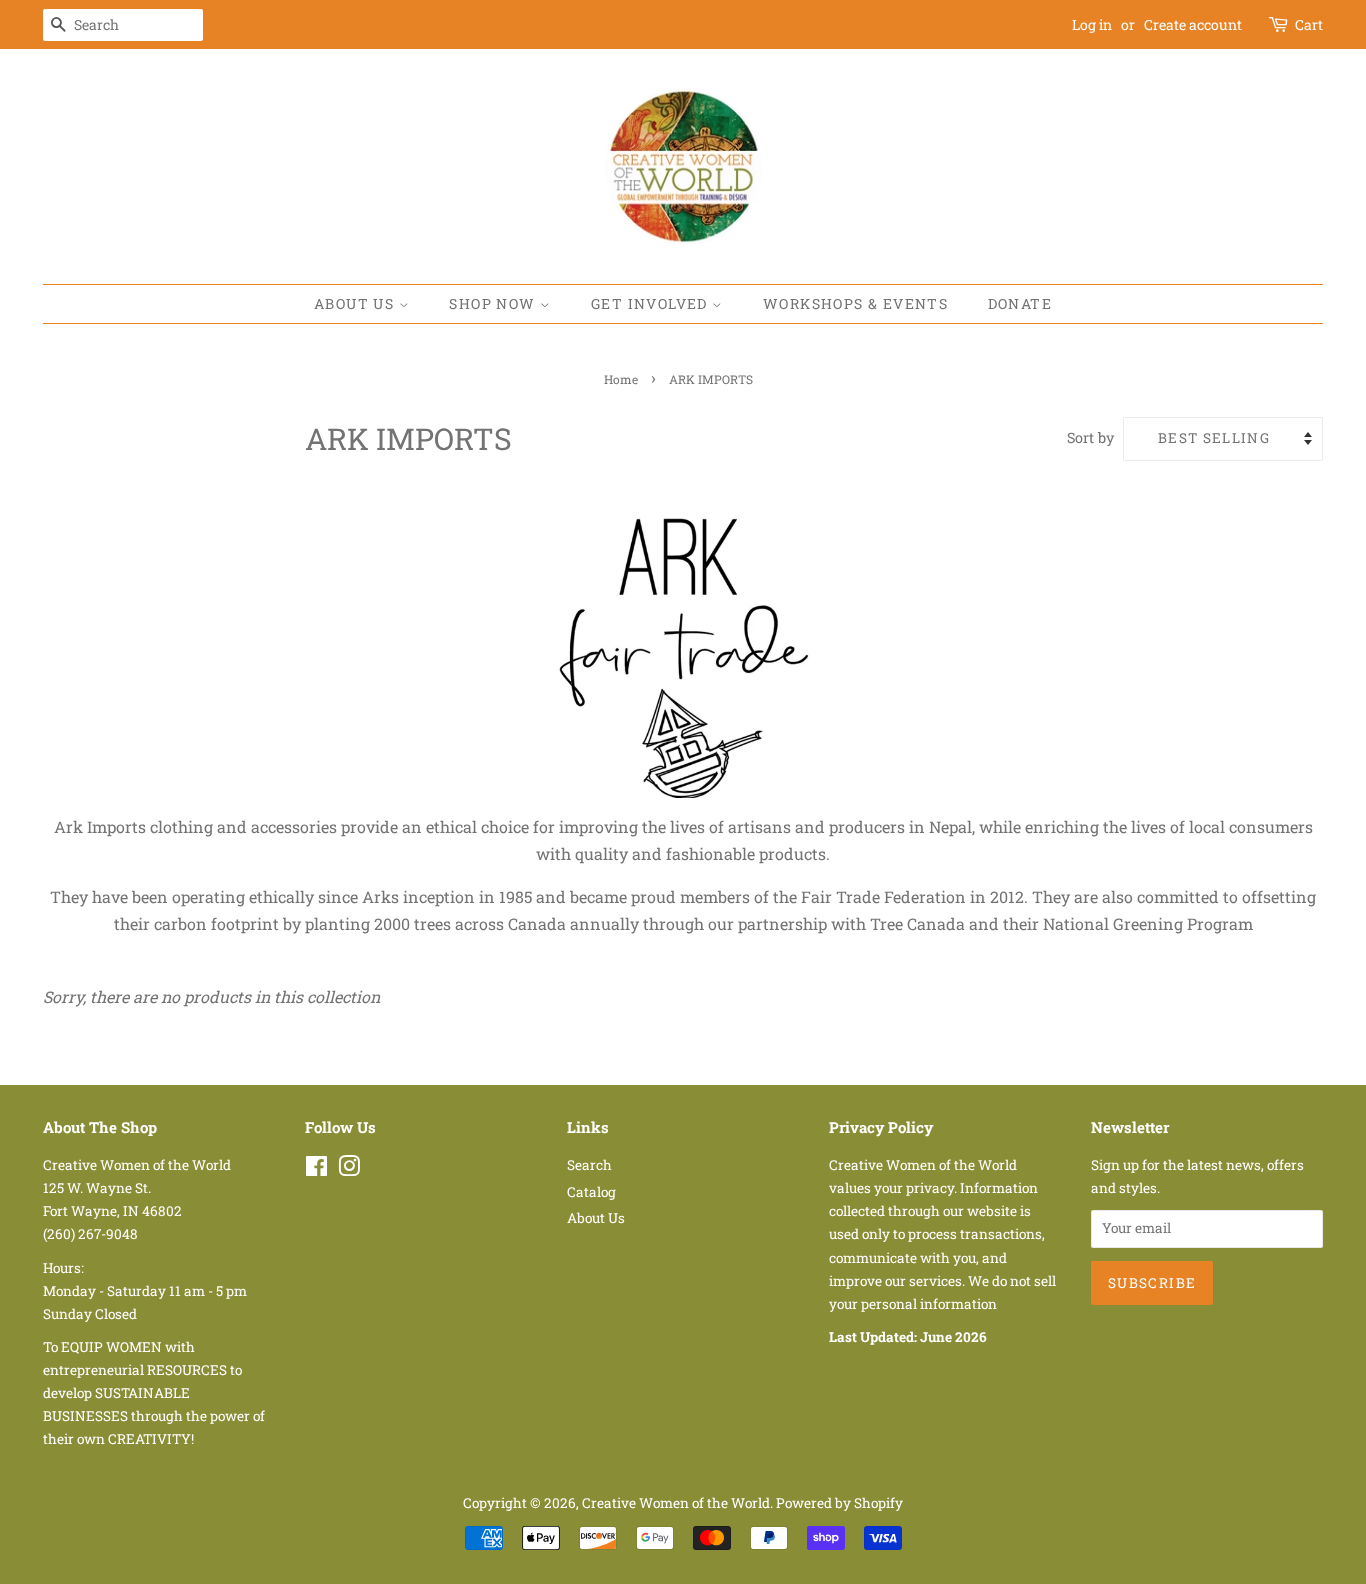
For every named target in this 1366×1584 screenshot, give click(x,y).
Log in (1092, 24)
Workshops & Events (855, 303)
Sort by (1090, 437)
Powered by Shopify (839, 1503)
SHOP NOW (494, 303)
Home (621, 379)
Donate (1020, 303)
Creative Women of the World (676, 1503)
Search (589, 1165)
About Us (356, 303)
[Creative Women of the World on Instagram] (349, 1170)
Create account (1193, 24)
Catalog (591, 1192)
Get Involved (651, 303)
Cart (1309, 24)
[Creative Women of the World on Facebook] (316, 1170)
